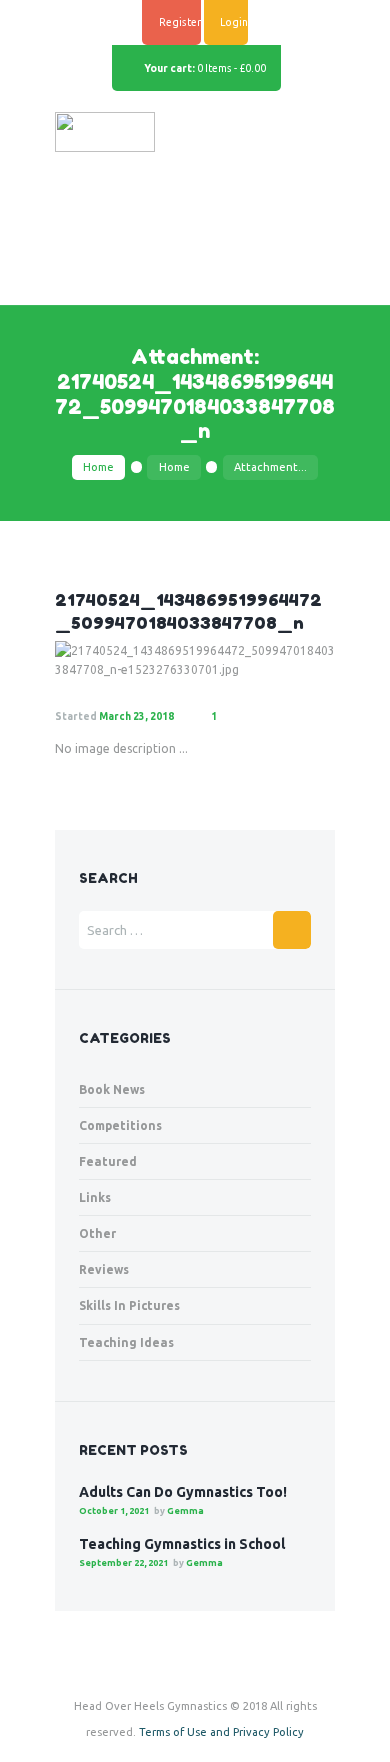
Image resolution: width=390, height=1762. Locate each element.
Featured (108, 1161)
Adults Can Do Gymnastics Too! (183, 1492)
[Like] (255, 717)
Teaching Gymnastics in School (182, 1544)
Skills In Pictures (129, 1305)
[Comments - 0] (232, 717)
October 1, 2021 (114, 1511)
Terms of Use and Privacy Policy (221, 1732)
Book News (112, 1089)
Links (95, 1197)
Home (98, 467)
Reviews (104, 1269)
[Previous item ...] (125, 660)
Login (234, 22)
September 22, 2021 (123, 1563)
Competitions (120, 1125)
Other (97, 1233)
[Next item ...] (265, 660)
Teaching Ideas (126, 1342)
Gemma (185, 1511)
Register (180, 22)
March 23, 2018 (136, 716)
